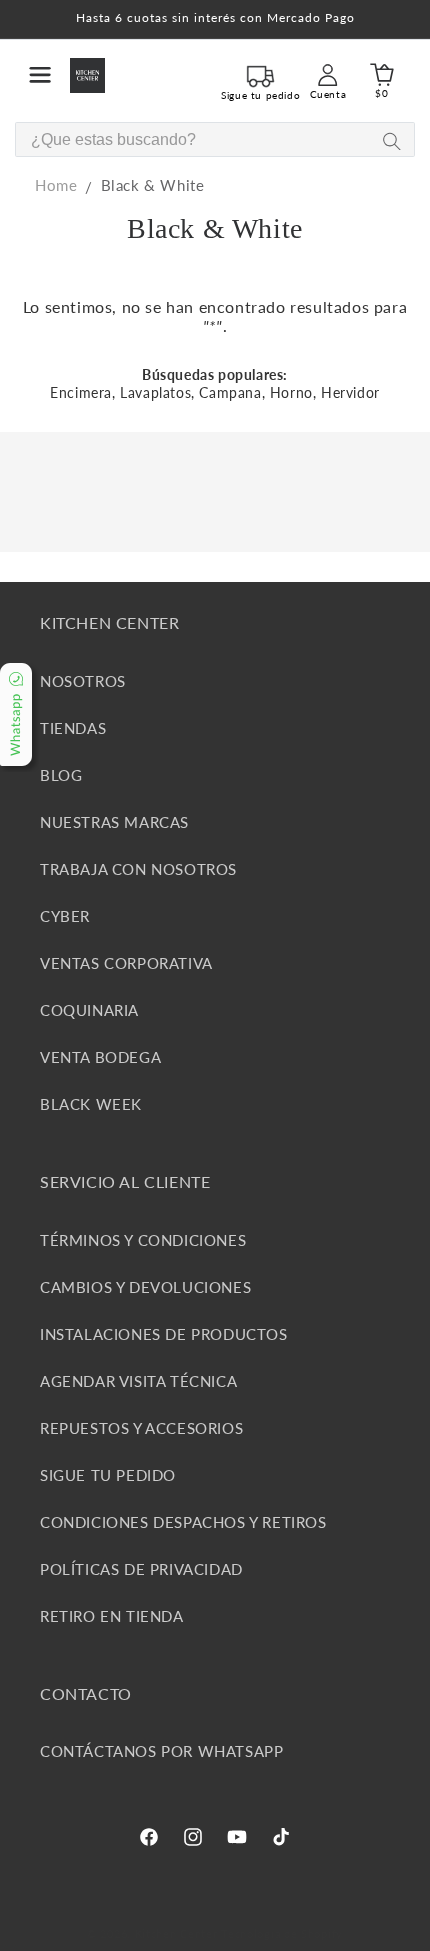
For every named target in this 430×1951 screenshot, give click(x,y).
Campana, (232, 392)
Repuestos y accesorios (141, 1428)
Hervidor (350, 392)
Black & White (153, 185)
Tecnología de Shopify (282, 1933)
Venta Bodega (100, 1057)
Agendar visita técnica (138, 1381)
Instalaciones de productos (164, 1334)
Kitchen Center (176, 1933)
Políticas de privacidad (141, 1569)
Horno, (293, 392)
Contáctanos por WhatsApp (161, 1751)
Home (56, 185)
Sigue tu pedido (108, 1475)
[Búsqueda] (391, 140)
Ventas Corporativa (126, 963)
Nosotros (83, 681)
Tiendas (73, 728)
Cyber (65, 916)
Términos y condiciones (143, 1240)
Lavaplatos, (157, 392)
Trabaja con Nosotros (138, 869)
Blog (61, 775)
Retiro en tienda (112, 1616)
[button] (40, 75)
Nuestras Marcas (114, 822)
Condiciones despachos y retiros (183, 1522)
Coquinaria (89, 1010)
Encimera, (82, 392)
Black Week (91, 1104)
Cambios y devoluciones (145, 1287)
